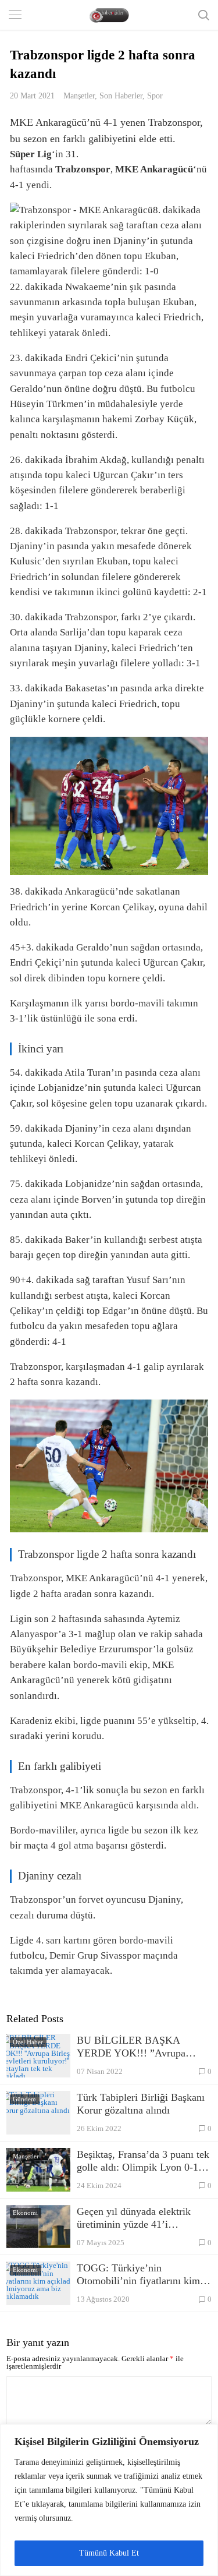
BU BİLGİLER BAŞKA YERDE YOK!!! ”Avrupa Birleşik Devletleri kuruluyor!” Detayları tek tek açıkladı (142, 2047)
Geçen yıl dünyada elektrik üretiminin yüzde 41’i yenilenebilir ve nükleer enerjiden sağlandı (134, 2218)
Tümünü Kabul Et (109, 2553)
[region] (109, 2500)
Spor (155, 96)
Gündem (24, 2099)
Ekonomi (25, 2213)
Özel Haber (28, 2042)
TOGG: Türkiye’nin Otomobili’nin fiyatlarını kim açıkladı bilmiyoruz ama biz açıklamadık (138, 2275)
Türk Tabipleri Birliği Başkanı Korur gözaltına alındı (141, 2104)
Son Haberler (121, 96)
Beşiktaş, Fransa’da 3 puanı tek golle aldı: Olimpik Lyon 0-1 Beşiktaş (143, 2161)
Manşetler (79, 96)
